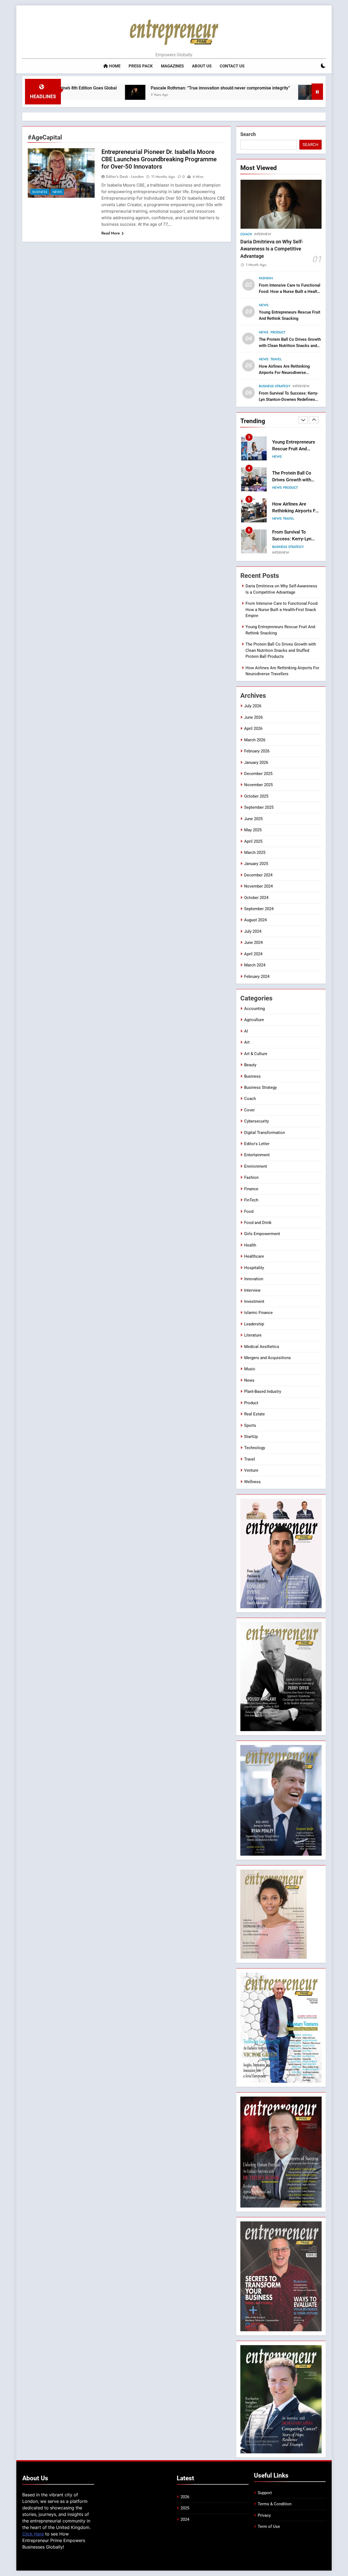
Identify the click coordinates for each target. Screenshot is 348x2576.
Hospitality (254, 1268)
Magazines (172, 66)
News (57, 192)
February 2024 (257, 977)
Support (265, 2493)
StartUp (251, 1437)
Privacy (264, 2515)
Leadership (254, 1324)
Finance (251, 1189)
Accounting (254, 1009)
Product (278, 332)
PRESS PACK (141, 66)
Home (114, 66)
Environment (256, 1166)
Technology (255, 1448)
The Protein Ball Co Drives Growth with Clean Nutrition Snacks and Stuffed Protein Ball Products (290, 346)
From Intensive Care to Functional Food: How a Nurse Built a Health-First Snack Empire (290, 292)
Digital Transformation (265, 1133)
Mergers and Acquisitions (268, 1358)
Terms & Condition (275, 2504)
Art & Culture (256, 1054)
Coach (246, 234)
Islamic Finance (258, 1313)
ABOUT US (202, 66)
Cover (249, 1110)
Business (40, 192)
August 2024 (255, 920)
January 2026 (256, 762)
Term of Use (269, 2527)
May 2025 (253, 830)
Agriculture (254, 1020)
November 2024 (258, 886)
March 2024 (255, 965)
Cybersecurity (257, 1121)
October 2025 (256, 796)
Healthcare (254, 1256)
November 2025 (258, 785)
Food (249, 1211)
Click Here (33, 2534)
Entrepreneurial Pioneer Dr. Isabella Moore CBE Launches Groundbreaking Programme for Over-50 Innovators (159, 159)
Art (247, 1042)
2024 (185, 2519)
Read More (111, 233)
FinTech (251, 1200)
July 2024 (253, 931)
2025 (185, 2508)
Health (250, 1245)
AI (246, 1031)
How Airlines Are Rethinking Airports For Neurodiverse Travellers (284, 373)
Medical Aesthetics (262, 1347)
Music (250, 1369)
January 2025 (256, 864)
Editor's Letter (257, 1144)
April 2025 (253, 841)
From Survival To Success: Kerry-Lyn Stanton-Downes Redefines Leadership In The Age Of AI (289, 399)
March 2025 (255, 853)
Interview (263, 234)
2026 (185, 2497)
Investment (254, 1301)
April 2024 (253, 954)
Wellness (252, 1482)
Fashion (266, 278)
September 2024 (259, 909)
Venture (251, 1470)
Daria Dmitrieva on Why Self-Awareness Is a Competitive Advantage (272, 249)
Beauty (250, 1065)
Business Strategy (275, 386)
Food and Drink (258, 1223)
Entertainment (257, 1155)
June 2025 (253, 819)
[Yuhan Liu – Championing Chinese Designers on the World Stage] (233, 95)
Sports (250, 1425)
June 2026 (253, 717)
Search (248, 134)
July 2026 (253, 706)
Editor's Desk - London (125, 176)
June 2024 (253, 943)
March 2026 (255, 740)
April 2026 (253, 729)
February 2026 (257, 751)
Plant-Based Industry (263, 1391)
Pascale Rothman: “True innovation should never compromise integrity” (145, 88)
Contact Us (232, 66)
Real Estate (254, 1414)
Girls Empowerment (262, 1234)
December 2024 (258, 875)
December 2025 (258, 774)
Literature (253, 1335)
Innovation (254, 1279)
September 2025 (259, 807)
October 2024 (256, 898)
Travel (276, 359)
